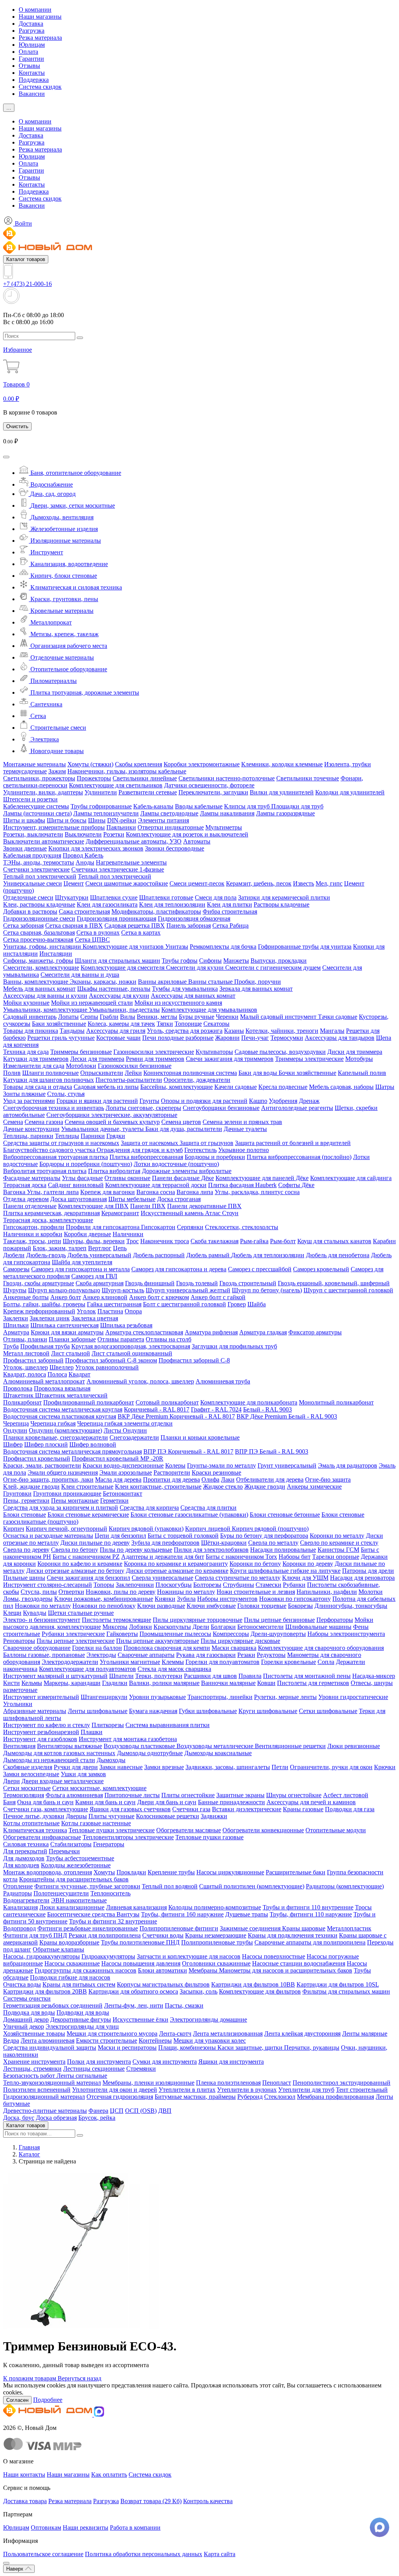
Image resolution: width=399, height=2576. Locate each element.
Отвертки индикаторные (171, 827)
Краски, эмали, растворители (42, 1465)
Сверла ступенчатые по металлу (238, 1578)
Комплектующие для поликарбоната (249, 1402)
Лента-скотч (175, 2033)
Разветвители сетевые (148, 792)
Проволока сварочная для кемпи (167, 1648)
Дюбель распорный (159, 1255)
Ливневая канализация (136, 1907)
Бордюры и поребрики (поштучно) (86, 1164)
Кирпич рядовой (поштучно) (270, 1529)
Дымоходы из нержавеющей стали (49, 1760)
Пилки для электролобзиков (211, 1550)
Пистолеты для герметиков (313, 1683)
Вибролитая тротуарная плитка (45, 1171)
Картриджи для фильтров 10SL (338, 1984)
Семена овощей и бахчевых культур (112, 1122)
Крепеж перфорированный (39, 1311)
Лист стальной (71, 1353)
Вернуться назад (79, 2378)
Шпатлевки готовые (166, 897)
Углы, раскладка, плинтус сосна (257, 1192)
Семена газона (44, 1122)
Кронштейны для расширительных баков (74, 1879)
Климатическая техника (35, 1830)
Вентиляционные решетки (290, 1746)
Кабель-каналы (153, 806)
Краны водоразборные (69, 1942)
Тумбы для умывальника (185, 989)
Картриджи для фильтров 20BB (45, 1991)
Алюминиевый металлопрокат (44, 1381)
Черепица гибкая (53, 1423)
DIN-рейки (122, 820)
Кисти (11, 1683)
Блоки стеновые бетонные (285, 1515)
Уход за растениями (29, 1101)
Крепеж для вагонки (108, 1192)
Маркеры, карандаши (72, 1683)
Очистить (17, 426)
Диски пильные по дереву (95, 1543)
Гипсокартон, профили (34, 1227)
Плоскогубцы (174, 1585)
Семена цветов (181, 1122)
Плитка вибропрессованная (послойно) (299, 1157)
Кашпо (258, 1101)
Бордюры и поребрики (215, 1157)
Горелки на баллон (97, 1648)
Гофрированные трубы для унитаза (305, 947)
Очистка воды (22, 1984)
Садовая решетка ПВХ (135, 925)
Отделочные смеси (28, 897)
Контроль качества (208, 2501)
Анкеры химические (314, 1486)
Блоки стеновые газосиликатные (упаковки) (189, 1515)
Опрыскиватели (102, 1073)
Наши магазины (40, 17)
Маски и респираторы (127, 2048)
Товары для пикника (31, 1031)
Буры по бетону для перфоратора (264, 1536)
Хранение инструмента (34, 2062)
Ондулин (15, 1430)
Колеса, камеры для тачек (121, 1024)
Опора (133, 1311)
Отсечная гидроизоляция (120, 2097)
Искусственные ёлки (140, 2019)
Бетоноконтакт (123, 1494)
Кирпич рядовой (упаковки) (146, 1529)
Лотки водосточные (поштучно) (176, 1164)
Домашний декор (26, 2019)
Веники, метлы (157, 1017)
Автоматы (197, 841)
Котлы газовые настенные (96, 1823)
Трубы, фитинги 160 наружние (182, 1914)
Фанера (98, 2111)
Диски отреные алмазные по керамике (177, 1571)
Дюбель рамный (209, 1255)
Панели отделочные (30, 1206)
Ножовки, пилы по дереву (121, 1592)
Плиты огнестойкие (188, 1795)
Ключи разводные (161, 1606)
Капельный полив (362, 1073)
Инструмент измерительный (41, 1697)
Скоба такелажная (215, 1241)
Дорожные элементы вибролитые (187, 1171)
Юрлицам (32, 45)
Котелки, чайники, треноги (282, 1031)
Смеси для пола (216, 897)
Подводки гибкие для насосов (70, 1977)
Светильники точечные (308, 778)
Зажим (57, 771)
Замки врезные (164, 1767)
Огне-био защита (328, 1479)
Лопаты (68, 1017)
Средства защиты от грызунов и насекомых (61, 1143)
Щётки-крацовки (224, 1543)
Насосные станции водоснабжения (299, 1963)
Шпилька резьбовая (126, 1325)
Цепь (120, 1248)
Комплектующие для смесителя (123, 968)
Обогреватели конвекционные (263, 1830)
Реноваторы (19, 1641)
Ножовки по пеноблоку (104, 1606)
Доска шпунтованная (79, 1199)
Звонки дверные (25, 848)
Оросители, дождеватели (197, 1080)
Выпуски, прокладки (279, 961)
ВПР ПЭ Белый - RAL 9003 (272, 1451)
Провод (74, 855)
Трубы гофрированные (101, 806)
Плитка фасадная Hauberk (242, 1185)
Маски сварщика (234, 1648)
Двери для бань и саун (167, 1802)
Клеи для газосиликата (107, 904)
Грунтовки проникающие (67, 1494)
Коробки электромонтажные (202, 764)
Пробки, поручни (258, 982)
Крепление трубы (171, 1872)
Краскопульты (172, 1627)
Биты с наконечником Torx (241, 1557)
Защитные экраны (240, 1795)
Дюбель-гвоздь (46, 1255)
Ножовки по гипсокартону (295, 1599)
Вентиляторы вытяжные (70, 1746)
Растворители (172, 1472)
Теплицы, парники (28, 1136)
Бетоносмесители (260, 1627)
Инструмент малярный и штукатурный (55, 1676)
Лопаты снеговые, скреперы (143, 1108)
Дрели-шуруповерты (278, 1634)
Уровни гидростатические (353, 1697)
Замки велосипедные (31, 1774)
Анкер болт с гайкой (218, 1297)
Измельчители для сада (34, 1066)
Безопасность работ (30, 2076)
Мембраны (204, 1970)
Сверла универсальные (162, 1578)
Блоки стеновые (25, 1515)
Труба (11, 1346)
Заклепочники (135, 1585)
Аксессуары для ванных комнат (193, 996)
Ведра (11, 2041)
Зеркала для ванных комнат (256, 989)
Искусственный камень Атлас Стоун (190, 1213)
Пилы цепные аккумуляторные (158, 1641)
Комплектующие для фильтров (260, 1991)
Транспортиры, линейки (220, 1697)
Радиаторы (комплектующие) (345, 1886)
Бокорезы (300, 1606)
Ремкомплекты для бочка (223, 947)
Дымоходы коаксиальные (218, 1753)
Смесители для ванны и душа (80, 975)
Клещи (12, 1613)
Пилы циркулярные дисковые (240, 1641)
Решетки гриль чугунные (61, 1038)
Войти (23, 223)
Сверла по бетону (75, 1550)
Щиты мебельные (132, 1199)
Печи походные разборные (178, 1038)
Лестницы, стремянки (32, 2069)
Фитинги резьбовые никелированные (88, 1928)
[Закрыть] (6, 457)
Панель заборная (189, 925)
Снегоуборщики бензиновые (221, 1108)
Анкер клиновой (105, 1297)
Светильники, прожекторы (39, 778)
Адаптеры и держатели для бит (163, 1557)
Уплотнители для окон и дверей (115, 2090)
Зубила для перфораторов (165, 1543)
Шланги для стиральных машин (117, 961)
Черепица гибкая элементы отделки (125, 1423)
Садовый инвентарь (30, 1017)
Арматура (16, 1332)
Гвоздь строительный (248, 1283)
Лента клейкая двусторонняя (302, 2033)
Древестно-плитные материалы (45, 2111)
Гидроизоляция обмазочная (194, 918)
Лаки (228, 1479)
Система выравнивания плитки (168, 1725)
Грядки (116, 1136)
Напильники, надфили (327, 1592)
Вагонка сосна (156, 1192)
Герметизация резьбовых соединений (53, 2005)
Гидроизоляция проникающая (117, 918)
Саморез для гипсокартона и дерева (179, 1269)
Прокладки (131, 1872)
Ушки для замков (83, 1774)
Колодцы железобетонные (76, 1865)
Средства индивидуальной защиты (50, 2048)
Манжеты (236, 961)
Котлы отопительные (31, 1823)
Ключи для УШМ (305, 1578)
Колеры (175, 1465)
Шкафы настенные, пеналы (114, 989)
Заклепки (16, 1318)
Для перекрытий (25, 1851)
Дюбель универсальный (99, 1255)
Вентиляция (19, 1746)
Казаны (234, 1031)
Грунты (149, 1101)
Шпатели (121, 1676)
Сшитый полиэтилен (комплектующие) (252, 1886)
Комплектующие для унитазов (124, 947)
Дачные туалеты (245, 1129)
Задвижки (214, 1816)
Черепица (16, 1423)
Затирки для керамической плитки (284, 897)
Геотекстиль (200, 1150)
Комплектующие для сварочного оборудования (321, 1648)
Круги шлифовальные (268, 1711)
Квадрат (79, 1374)
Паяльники (121, 827)
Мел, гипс (329, 883)
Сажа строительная (84, 911)
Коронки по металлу (337, 1536)
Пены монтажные (75, 1501)
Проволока (18, 1388)
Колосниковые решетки (168, 1816)
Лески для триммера (97, 1059)
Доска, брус (19, 2118)
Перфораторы (335, 1620)
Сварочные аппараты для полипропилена (310, 1942)
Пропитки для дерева (171, 1479)
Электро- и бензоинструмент (42, 1620)
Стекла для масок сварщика (174, 1669)
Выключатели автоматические (44, 841)
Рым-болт (283, 1241)
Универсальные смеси (33, 883)
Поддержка (34, 80)
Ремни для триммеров (155, 1059)
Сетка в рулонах (98, 932)
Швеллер (62, 1367)
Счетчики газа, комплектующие (46, 1809)
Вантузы (128, 1914)
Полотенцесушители (61, 1893)
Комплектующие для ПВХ (93, 1206)
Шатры (385, 1087)
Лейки (133, 1073)
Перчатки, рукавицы (312, 2048)
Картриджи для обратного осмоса (133, 1991)
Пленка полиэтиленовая (228, 2083)
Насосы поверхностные (274, 1956)
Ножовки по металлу (43, 1606)
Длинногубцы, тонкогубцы (351, 1606)
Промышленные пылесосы (175, 1634)
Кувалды (35, 1613)
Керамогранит (120, 1213)
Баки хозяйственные (59, 1024)
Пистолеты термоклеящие (117, 1620)
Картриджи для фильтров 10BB (253, 1984)
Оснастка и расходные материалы (48, 1536)
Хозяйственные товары (34, 2033)
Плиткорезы (108, 1725)
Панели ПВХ (148, 1206)
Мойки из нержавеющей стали (92, 1003)
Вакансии (32, 94)
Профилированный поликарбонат (89, 1402)
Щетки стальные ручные (81, 1613)
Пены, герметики (26, 1501)
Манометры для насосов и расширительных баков (286, 1970)
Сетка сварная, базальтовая (39, 932)
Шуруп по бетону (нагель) (267, 1290)
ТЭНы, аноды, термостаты (39, 862)
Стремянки (141, 2069)
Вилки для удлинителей (282, 792)
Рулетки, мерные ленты (285, 1697)
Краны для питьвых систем (79, 1984)
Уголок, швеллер (26, 1367)
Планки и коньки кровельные (200, 1437)
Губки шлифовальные (208, 1711)
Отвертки (71, 1592)
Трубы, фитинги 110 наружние (311, 1914)
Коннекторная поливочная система (190, 1073)
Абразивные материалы (35, 1711)
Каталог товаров (26, 259)
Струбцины (238, 1585)
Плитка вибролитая (114, 1171)
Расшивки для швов (210, 1676)
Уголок (86, 1311)
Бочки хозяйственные (307, 1073)
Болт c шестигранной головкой (184, 1304)
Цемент (74, 883)
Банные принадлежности (231, 1802)
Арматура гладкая (263, 1332)
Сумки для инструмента (165, 2062)
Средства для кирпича (149, 1508)
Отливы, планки (25, 1339)
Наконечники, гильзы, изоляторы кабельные (127, 771)
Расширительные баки (296, 1872)
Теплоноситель (110, 1893)
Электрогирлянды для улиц (82, 2026)
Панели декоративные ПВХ (204, 1206)
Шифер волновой (93, 1444)
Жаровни (227, 1038)
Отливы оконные (127, 1178)
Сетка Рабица (230, 925)
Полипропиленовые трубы (217, 1942)
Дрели (201, 1627)
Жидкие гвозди (265, 1486)
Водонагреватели (26, 1900)
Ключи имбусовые (211, 1606)
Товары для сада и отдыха (38, 1087)
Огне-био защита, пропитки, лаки (48, 1479)
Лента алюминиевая (48, 2041)
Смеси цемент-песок (197, 883)
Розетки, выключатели (33, 834)
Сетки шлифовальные (328, 1711)
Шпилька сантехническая (64, 1325)
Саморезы (16, 1269)
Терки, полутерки (159, 1676)
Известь (304, 883)
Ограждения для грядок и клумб (140, 1150)
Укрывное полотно (244, 1150)
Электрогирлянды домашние (208, 2019)
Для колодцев (21, 1865)
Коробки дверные (87, 1234)
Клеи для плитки (230, 904)
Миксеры (115, 1627)
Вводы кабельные (199, 806)
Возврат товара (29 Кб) (151, 2501)
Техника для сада (26, 1052)
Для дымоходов (24, 1858)
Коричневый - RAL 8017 (157, 1409)
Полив (12, 1073)
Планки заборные (72, 1339)
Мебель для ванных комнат (39, 989)
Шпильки (16, 1325)
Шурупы (15, 1290)
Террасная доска (25, 1185)
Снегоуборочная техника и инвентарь (54, 1108)
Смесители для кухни (196, 968)
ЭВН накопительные (79, 1900)
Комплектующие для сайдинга (351, 1178)
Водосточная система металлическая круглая (63, 1409)
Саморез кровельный (321, 1269)
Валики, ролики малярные (164, 1683)
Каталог (29, 2154)
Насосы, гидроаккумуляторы (41, 1956)
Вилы (128, 1017)
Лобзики (140, 1627)
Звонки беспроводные (175, 848)
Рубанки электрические (73, 1634)
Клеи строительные (87, 1486)
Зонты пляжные (24, 1094)
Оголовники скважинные (216, 1963)
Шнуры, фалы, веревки (94, 1241)
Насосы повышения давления (141, 1963)
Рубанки (294, 1585)
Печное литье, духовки (34, 1816)
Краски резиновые (216, 1472)
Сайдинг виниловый (76, 1185)
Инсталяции (56, 954)
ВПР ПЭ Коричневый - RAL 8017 (188, 1451)
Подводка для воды (29, 2012)
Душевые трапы (247, 1914)
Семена (13, 1122)
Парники (93, 1136)
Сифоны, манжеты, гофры (38, 961)
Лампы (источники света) (37, 813)
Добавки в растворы (30, 911)
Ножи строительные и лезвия (256, 1592)
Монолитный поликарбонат (336, 1402)
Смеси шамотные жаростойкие (127, 883)
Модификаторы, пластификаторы (156, 911)
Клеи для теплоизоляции (172, 904)
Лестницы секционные (94, 2069)
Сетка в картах (141, 932)
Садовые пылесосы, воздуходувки (280, 1052)
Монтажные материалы (34, 764)
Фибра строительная (230, 911)
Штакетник (19, 1395)
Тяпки (165, 1024)
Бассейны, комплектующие (177, 1087)
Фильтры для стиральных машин (346, 1991)
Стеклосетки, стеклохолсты (242, 1227)
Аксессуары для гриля (116, 1031)
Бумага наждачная (153, 1711)
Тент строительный (362, 2090)
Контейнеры (155, 2041)
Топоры (104, 1585)
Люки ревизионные (354, 1746)
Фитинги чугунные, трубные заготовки (87, 1886)
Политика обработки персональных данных (144, 2554)
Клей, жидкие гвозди (31, 1486)
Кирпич (14, 1529)
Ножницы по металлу (186, 1592)
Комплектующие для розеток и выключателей (187, 834)
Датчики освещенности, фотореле (209, 785)
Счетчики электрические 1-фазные (118, 869)
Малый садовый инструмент (279, 1017)
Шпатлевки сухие (114, 897)
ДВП (165, 2111)
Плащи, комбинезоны (188, 2048)
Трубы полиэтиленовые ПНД (140, 1942)
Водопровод (19, 1928)
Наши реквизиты (86, 2527)
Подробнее (48, 2400)
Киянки (165, 1599)
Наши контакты (24, 2475)
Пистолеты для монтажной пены (307, 1676)
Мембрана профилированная (335, 2097)
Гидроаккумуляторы (108, 1956)
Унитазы (177, 947)
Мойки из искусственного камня (178, 1003)
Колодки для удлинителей (350, 792)
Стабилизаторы (71, 1844)
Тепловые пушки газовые (209, 1837)
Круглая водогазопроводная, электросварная (131, 1346)
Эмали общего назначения (63, 1472)
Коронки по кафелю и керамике (80, 1564)
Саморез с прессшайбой (260, 1269)
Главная (29, 2147)
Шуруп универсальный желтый (188, 1290)
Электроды (101, 1655)
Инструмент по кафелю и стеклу (47, 1725)
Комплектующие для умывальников (209, 1010)
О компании (35, 10)
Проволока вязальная (62, 1388)
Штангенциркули (104, 1697)
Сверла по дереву (26, 1550)
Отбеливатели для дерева (270, 1479)
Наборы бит (295, 1557)
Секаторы (216, 1024)
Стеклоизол (280, 2097)
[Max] (99, 2415)
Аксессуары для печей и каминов (311, 1802)
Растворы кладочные (282, 904)
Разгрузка (32, 31)
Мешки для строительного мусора (112, 2033)
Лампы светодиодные (169, 813)
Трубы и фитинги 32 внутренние (113, 1921)
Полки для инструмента (99, 2062)
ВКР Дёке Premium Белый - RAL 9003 (287, 1416)
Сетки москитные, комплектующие (99, 1788)
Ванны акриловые (163, 982)
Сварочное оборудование (37, 1648)
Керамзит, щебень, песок (259, 883)
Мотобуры (359, 1059)
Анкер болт (66, 1297)
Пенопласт (277, 2083)
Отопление (18, 1886)
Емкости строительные (107, 2041)
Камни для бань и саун (105, 1802)
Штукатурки (72, 897)
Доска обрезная (56, 2118)
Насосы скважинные (72, 1963)
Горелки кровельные (289, 1662)
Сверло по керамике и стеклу (339, 1543)
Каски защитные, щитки (251, 2048)
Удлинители (101, 792)
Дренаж (309, 1101)
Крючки (385, 1767)
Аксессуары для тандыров (340, 1038)
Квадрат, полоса (25, 1374)
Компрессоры (231, 1634)
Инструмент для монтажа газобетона (128, 1739)
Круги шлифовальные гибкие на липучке (285, 1571)
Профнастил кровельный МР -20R (117, 1458)
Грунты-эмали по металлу (222, 1465)
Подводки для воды (83, 2012)
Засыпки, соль (199, 1991)
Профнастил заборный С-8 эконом (111, 1360)
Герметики (114, 1501)
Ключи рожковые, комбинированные (104, 1599)
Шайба (257, 1304)
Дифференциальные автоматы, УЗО (134, 841)
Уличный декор (24, 2026)
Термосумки (287, 1038)
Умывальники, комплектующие (46, 1010)
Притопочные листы (132, 1795)
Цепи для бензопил (120, 1536)
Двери (11, 1781)
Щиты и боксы (67, 820)
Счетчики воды (163, 1935)
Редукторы (271, 1655)
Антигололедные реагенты (297, 1108)
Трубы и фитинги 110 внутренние (308, 1907)
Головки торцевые (262, 1606)
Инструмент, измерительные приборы (54, 827)
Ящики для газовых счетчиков (130, 1809)
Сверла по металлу (273, 1543)
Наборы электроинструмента (346, 1634)
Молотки (371, 1592)
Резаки (246, 1655)
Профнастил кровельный (37, 1458)
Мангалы (332, 1031)
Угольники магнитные (130, 1662)
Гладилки (115, 1683)
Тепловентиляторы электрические (128, 1837)
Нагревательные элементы (131, 862)
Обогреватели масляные (189, 1830)
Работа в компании (135, 2527)
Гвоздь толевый (197, 1283)
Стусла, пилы (39, 1592)
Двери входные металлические (63, 1781)
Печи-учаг (255, 1038)
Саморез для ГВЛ (94, 1276)
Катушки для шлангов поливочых (49, 1080)
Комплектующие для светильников (116, 785)
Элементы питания (163, 820)
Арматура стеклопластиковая (144, 1332)
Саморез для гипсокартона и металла (80, 1269)
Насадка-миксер (374, 1676)
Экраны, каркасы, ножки (103, 982)
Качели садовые (236, 1087)
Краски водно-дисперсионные (123, 1465)
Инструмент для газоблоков (40, 1739)
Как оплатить (109, 2475)
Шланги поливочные (50, 1073)
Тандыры (72, 1031)
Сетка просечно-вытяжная (38, 940)
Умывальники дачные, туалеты (103, 1129)
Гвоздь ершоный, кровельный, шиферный (334, 1283)
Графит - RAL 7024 (216, 1409)
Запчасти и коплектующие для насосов (189, 1956)
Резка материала (40, 38)
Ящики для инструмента (231, 2062)
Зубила (186, 1599)
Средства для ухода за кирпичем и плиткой (61, 1508)
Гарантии (31, 59)
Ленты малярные (365, 2033)
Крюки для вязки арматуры (67, 1332)
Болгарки (223, 1627)
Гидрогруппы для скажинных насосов (86, 1970)
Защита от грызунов (207, 1143)
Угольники (18, 1704)
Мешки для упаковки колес (210, 2041)
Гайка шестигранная (114, 1304)
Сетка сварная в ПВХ (74, 925)
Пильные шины (24, 1578)
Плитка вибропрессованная (146, 1157)
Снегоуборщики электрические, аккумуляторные (112, 1115)
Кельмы (32, 1683)
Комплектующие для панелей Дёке (262, 1178)
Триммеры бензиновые (81, 1052)
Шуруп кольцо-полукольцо (64, 1290)
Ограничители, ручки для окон (331, 1767)
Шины (97, 820)
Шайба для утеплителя (82, 1262)
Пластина (110, 1311)
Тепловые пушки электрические (112, 1830)
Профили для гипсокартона (103, 1227)
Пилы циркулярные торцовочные (198, 1620)
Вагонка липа (195, 1192)
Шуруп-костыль (123, 1290)
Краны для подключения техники (293, 1935)
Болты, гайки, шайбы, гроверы (44, 1304)
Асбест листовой (346, 1795)
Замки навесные (121, 1767)
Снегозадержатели (134, 1437)
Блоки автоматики (162, 1970)
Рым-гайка (254, 1241)
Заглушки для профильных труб (234, 1346)
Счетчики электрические (36, 869)
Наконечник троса (165, 1241)
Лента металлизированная (228, 2033)
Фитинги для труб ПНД (35, 1935)
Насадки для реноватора (362, 1578)
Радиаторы (18, 1893)
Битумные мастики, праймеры (195, 2097)
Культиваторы (214, 1052)
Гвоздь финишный (150, 1283)
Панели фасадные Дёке (183, 1178)
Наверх (16, 2569)
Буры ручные (197, 1017)
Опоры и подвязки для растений (204, 1101)
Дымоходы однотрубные (150, 1753)
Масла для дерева (118, 1479)
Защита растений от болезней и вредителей (293, 1143)
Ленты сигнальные (82, 2076)
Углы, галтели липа (53, 1192)
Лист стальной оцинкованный (132, 1353)
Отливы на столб (169, 1339)
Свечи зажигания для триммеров (230, 1059)
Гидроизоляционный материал (44, 2097)
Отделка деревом (26, 1199)
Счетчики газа (191, 1809)
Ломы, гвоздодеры (28, 1599)
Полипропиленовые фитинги (179, 1928)
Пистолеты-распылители (129, 1080)
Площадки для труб (297, 806)
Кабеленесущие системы (36, 806)
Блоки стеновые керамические (88, 1515)
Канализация (20, 1907)
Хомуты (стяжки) (90, 764)
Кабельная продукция (32, 855)
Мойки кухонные (26, 1003)
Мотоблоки (81, 1066)
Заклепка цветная (95, 1318)
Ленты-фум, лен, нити (134, 2005)
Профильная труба (45, 1346)
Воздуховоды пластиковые (140, 1746)
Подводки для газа (350, 1809)
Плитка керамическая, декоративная (51, 1213)
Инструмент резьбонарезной (41, 1732)
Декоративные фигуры (81, 2019)
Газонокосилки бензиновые (135, 1066)
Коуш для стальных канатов (334, 1241)
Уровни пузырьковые (157, 1697)
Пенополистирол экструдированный (342, 2083)
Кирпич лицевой (208, 1529)
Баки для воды (259, 1073)
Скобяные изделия (28, 1767)
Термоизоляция (24, 1795)
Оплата (28, 52)
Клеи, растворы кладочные (39, 904)
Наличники (128, 1234)
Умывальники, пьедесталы (124, 1010)
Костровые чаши (118, 1038)
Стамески (268, 1585)
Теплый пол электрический (40, 876)
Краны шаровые (304, 1928)
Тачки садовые (338, 1017)
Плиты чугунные (111, 1816)
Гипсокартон (158, 1227)
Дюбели (14, 1255)
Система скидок (40, 87)
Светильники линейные (145, 778)
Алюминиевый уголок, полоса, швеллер (140, 1381)
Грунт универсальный (287, 1465)
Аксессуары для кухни (119, 996)
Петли (280, 1767)
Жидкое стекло (223, 1486)
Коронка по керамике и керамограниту (176, 1564)
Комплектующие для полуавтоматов (87, 1669)
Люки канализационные (72, 1907)
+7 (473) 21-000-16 (27, 284)
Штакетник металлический (71, 1395)
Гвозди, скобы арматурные (39, 1283)
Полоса (57, 1374)
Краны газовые (303, 1809)
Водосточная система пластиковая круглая (60, 1416)
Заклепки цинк (50, 1318)
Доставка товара (25, 2501)
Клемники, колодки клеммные (282, 764)
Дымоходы (111, 1760)
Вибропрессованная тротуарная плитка (56, 1157)
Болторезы (207, 1585)
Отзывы (29, 66)
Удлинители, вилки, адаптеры (43, 792)
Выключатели (83, 834)
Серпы (89, 1017)
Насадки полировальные (283, 1550)
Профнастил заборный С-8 (194, 1360)
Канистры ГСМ (338, 1550)
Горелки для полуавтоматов (222, 1662)
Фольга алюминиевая (74, 1795)
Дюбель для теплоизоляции (268, 1255)
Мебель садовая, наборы (341, 1087)
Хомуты (104, 1872)
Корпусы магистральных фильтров (163, 1984)
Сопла (326, 1662)
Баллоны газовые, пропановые (44, 1655)
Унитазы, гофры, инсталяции (43, 947)
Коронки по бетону (255, 1564)
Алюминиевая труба (223, 1381)
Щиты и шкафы (24, 820)
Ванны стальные (211, 982)
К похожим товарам (30, 2378)
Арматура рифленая (211, 1332)
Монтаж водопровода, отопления (48, 1872)
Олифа (210, 1479)
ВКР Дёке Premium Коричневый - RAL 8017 (176, 1416)
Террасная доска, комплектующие (48, 1220)
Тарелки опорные (336, 1557)
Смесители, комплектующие (41, 968)
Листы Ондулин (125, 1430)
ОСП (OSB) (141, 2111)
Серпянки (190, 1227)
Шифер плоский (46, 1444)
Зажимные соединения (251, 1928)
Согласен (17, 2400)
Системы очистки (27, 1998)
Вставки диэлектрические (247, 1809)
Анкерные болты (26, 1297)
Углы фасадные (82, 1178)
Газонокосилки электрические (154, 1052)
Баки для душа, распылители (184, 1129)
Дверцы (76, 1816)
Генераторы (109, 1844)
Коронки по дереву (308, 1564)
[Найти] (80, 338)
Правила (250, 1676)
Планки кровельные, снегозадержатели (56, 1437)
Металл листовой (26, 1353)
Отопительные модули (336, 1830)
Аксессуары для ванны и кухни (45, 996)
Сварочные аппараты (146, 1655)
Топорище (188, 1024)
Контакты (32, 73)
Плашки (92, 1732)
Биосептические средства (82, 1914)
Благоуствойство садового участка (50, 1150)
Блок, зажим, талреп (60, 1248)
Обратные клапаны (58, 1949)
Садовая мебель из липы (106, 1087)
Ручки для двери (76, 1767)
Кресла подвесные (283, 1087)
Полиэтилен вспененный (37, 2090)
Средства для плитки (208, 1508)
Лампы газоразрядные (285, 813)
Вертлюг (100, 1248)
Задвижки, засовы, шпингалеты (228, 1767)
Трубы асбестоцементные (80, 1858)
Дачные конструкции (31, 1129)
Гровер (237, 1304)
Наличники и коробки (33, 1234)
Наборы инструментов (227, 1599)
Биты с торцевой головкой (183, 1536)
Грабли (109, 1017)
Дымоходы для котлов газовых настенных (59, 1753)
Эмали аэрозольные (126, 1472)
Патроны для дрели (368, 1571)
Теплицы (67, 1136)
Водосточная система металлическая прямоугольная (72, 1451)
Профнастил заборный (33, 1360)
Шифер (13, 1444)
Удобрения (283, 1101)
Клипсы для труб (248, 806)
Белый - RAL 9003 (267, 1409)
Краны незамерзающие (216, 1935)
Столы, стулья (66, 1094)
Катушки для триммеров (36, 1059)
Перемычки (64, 1851)
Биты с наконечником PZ (86, 1557)
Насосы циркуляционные (230, 1872)
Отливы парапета (121, 1339)
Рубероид (250, 2097)
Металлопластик (349, 1928)
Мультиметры (224, 827)
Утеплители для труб (306, 2090)
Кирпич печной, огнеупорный (66, 1529)
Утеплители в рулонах (247, 2090)
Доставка (31, 24)
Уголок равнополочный (107, 1367)
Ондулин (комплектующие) (65, 1430)
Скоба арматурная (100, 1283)
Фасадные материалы (32, 1178)
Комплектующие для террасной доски (156, 1185)
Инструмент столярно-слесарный (48, 1585)
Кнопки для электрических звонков (96, 848)
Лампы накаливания (227, 813)
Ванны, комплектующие (36, 982)
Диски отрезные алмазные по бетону (75, 1571)
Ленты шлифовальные (98, 1711)
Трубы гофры (180, 961)
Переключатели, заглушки (213, 792)
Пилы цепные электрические (76, 1641)
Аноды (85, 862)
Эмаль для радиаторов (348, 1465)
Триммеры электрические (309, 1059)
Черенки (227, 1017)
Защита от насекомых (150, 1143)
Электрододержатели (70, 1662)
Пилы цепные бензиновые (279, 1620)
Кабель (94, 855)
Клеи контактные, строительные (158, 1486)
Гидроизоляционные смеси (39, 918)
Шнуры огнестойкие (294, 1795)
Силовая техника (26, 1844)
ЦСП (117, 2111)
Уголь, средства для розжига (185, 1031)
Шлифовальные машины (318, 1627)
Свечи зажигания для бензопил (88, 1578)
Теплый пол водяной (170, 1886)
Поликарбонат (22, 1402)
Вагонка (15, 1192)
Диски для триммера (355, 1052)
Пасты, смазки (184, 2005)
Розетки (114, 834)
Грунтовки (17, 1494)
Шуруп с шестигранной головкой (348, 1290)
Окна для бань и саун (45, 1802)
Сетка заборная (23, 925)
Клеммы (173, 1662)
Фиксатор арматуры (315, 1332)
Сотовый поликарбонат (167, 1402)
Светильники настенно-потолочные (227, 778)
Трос (132, 1241)
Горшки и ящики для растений (97, 1101)
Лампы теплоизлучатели (106, 813)
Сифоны (210, 961)
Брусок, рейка (97, 2118)
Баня (9, 1802)
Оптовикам (46, 2527)
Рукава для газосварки (206, 1655)
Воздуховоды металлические (216, 1746)
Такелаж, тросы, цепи (32, 1241)
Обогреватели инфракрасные (42, 1837)
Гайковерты (122, 1634)
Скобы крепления (139, 764)
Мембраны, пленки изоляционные (148, 2083)
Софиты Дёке (296, 1185)
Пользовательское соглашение (43, 2554)
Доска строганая (179, 1199)
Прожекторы (94, 778)
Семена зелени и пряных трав (242, 1122)
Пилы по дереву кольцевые (136, 1550)
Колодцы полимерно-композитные (215, 1907)
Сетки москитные (27, 1788)
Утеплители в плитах (187, 2090)
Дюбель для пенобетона (338, 1255)
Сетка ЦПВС (92, 940)
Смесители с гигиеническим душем (273, 968)
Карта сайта (220, 2554)
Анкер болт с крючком (159, 1297)
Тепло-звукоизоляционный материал (52, 2083)
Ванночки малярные (228, 1683)
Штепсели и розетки (30, 799)
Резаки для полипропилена (105, 1935)
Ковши (266, 1683)
